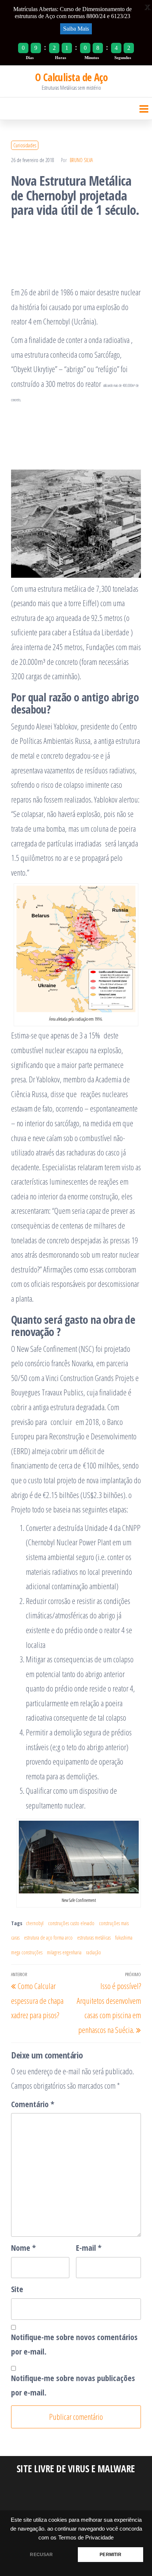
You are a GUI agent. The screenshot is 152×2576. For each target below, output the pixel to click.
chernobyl (35, 1923)
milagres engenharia (64, 1952)
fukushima (124, 1938)
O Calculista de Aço (71, 77)
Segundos (123, 58)
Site (17, 2289)
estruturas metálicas (94, 1938)
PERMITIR (110, 2555)
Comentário (33, 2104)
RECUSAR (41, 2555)
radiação (94, 1952)
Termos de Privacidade (86, 2538)
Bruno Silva (81, 160)
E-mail (89, 2247)
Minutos (92, 58)
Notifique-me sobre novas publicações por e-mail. (73, 2385)
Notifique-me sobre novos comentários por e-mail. (74, 2344)
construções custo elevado (71, 1923)
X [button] (148, 7)
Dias (30, 58)
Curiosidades (25, 145)
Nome (23, 2247)
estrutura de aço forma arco (48, 1938)
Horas (61, 58)
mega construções (27, 1952)
